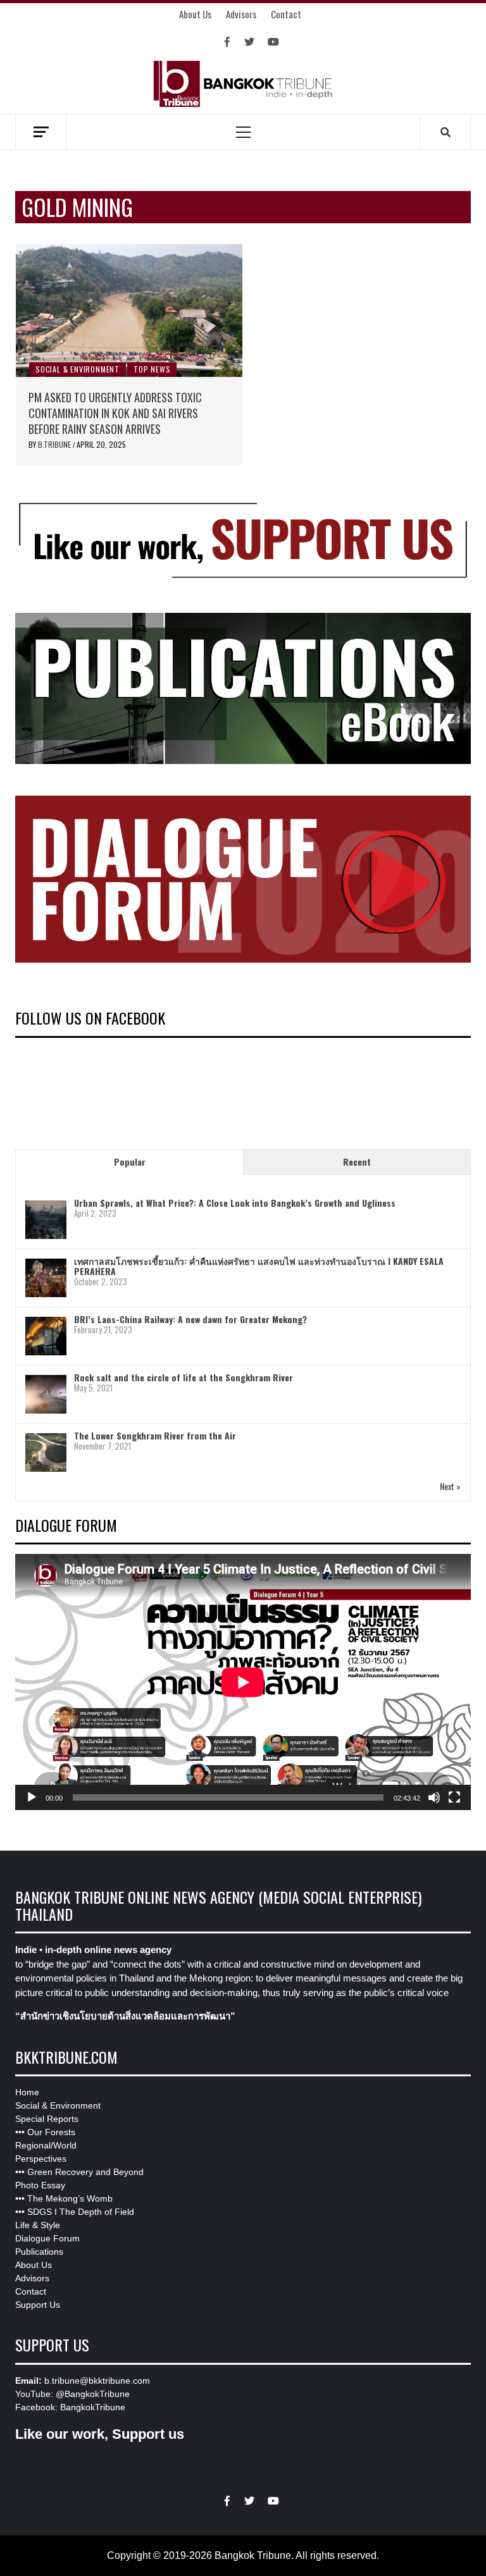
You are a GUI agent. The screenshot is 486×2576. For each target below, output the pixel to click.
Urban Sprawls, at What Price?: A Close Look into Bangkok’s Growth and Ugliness (235, 1203)
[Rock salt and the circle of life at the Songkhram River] (46, 1394)
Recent (357, 1162)
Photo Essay (40, 2185)
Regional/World (46, 2145)
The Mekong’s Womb (70, 2198)
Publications (39, 2252)
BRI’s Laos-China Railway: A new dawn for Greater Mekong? (190, 1319)
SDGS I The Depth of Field (81, 2212)
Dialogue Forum (47, 2238)
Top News (152, 369)
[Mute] (434, 1797)
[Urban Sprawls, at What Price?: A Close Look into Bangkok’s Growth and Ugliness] (46, 1220)
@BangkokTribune (93, 2394)
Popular (130, 1162)
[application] (243, 1682)
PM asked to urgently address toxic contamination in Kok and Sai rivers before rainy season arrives (115, 413)
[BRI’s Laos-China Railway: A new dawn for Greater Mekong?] (46, 1336)
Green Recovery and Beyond (85, 2172)
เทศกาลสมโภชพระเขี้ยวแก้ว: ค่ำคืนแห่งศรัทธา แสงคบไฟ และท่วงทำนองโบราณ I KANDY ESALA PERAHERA (259, 1266)
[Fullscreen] (454, 1797)
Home (27, 2092)
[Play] (32, 1797)
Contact (286, 14)
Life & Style (38, 2225)
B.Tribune (55, 444)
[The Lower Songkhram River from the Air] (46, 1452)
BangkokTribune (93, 2407)
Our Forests (51, 2132)
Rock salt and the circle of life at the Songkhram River (184, 1377)
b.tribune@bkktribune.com (97, 2381)
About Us (195, 14)
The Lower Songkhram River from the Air (155, 1435)
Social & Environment (78, 369)
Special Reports (47, 2119)
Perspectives (41, 2159)
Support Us (38, 2305)
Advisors (241, 14)
